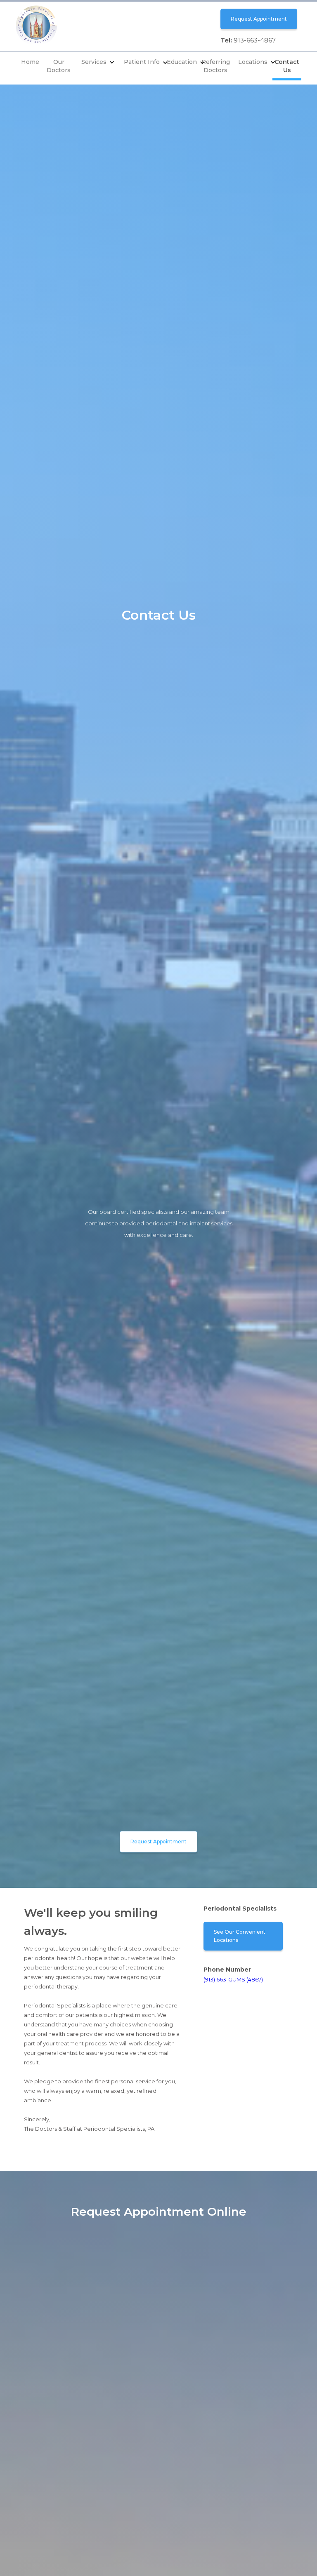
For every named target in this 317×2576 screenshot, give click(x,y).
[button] (98, 63)
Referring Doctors (216, 66)
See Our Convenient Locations (240, 1936)
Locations (253, 62)
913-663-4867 (255, 40)
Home (30, 62)
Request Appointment (259, 19)
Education (182, 62)
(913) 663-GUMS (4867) (233, 1979)
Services (94, 62)
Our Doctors (59, 66)
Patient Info (142, 62)
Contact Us (287, 66)
